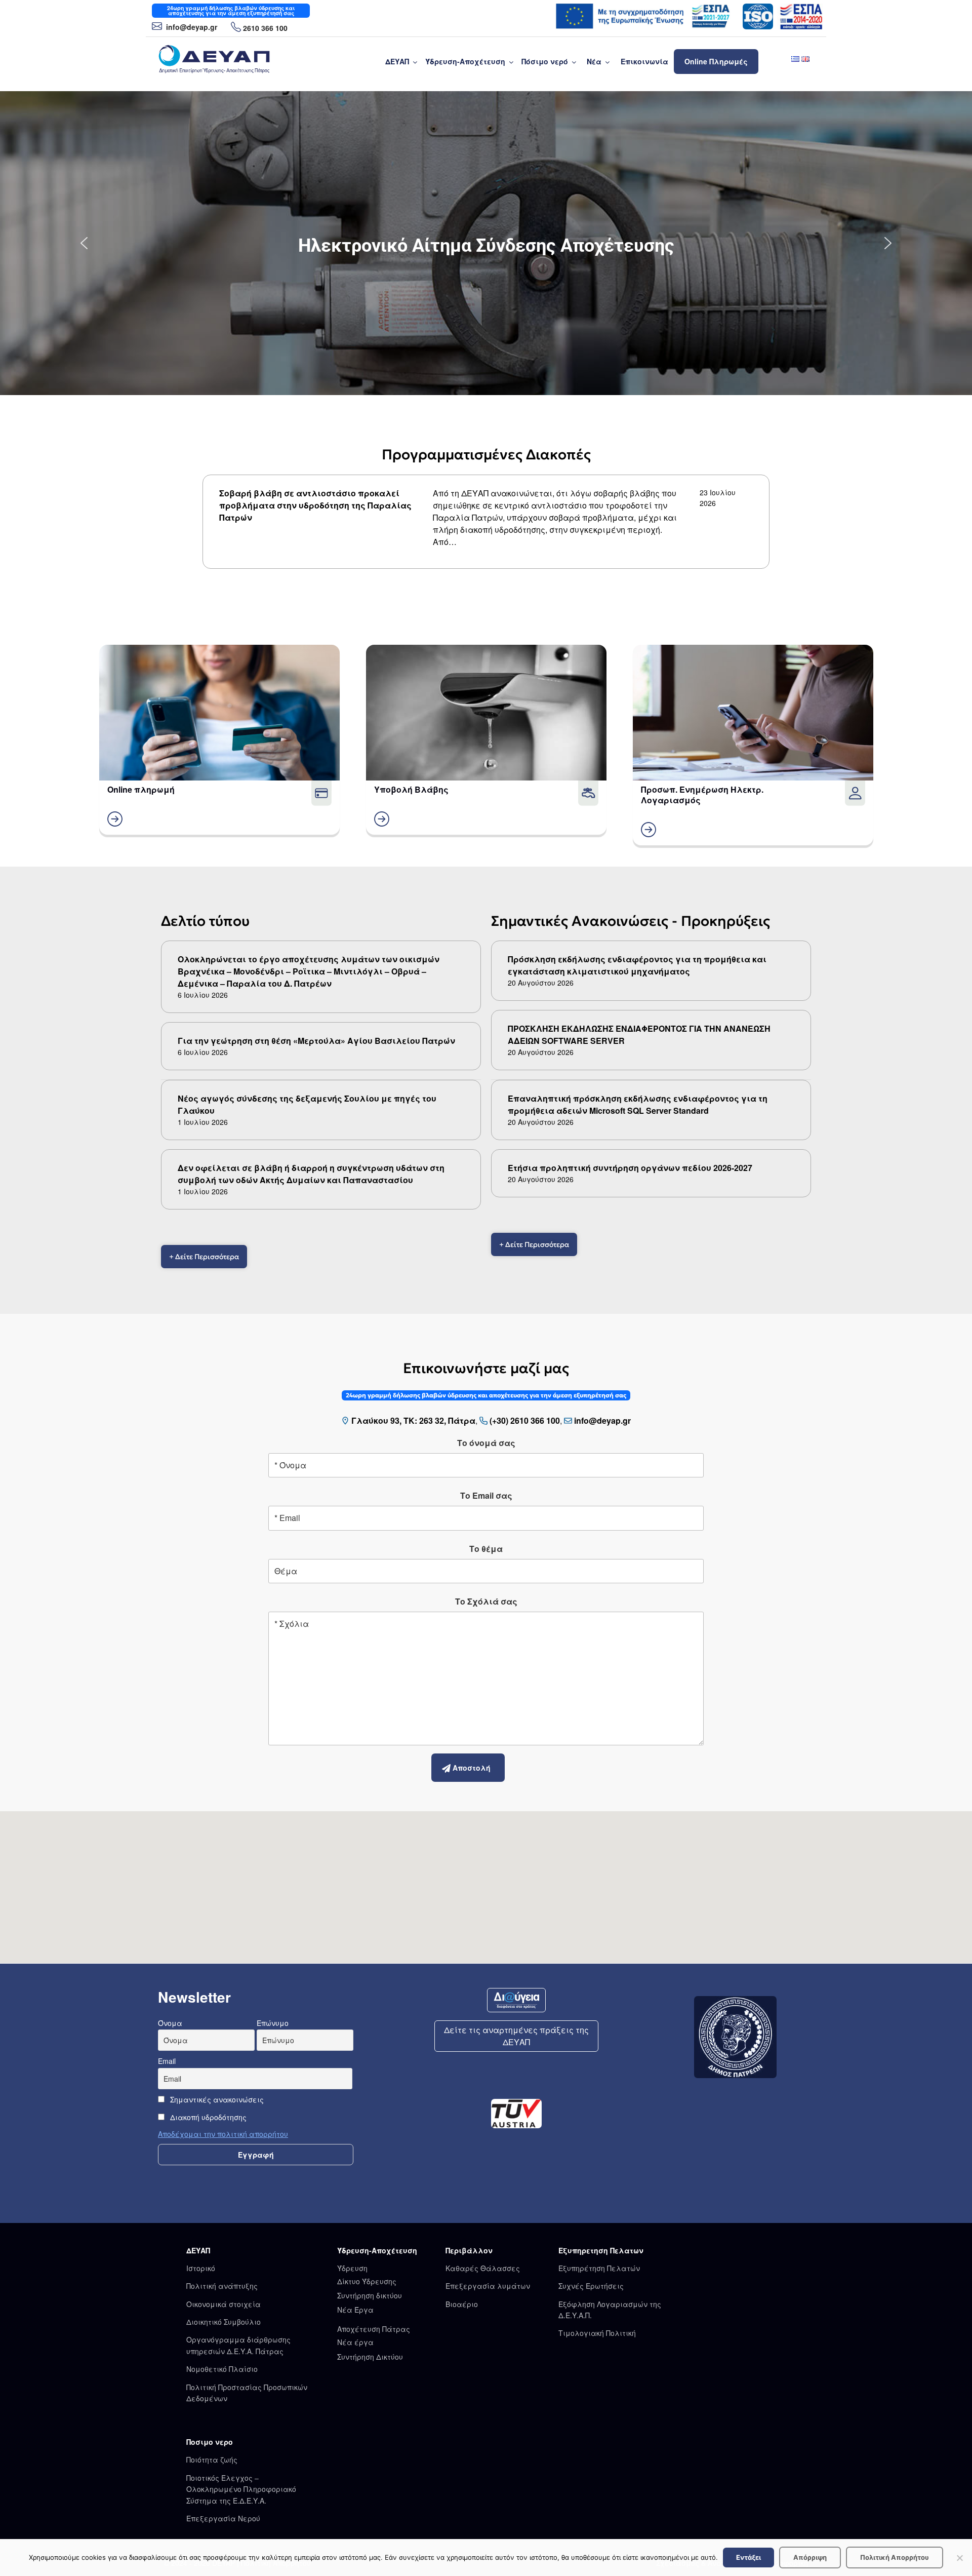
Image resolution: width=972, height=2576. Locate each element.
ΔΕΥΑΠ (397, 61)
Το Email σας (486, 1495)
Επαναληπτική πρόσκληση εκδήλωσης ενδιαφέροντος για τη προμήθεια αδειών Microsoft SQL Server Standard (638, 1104)
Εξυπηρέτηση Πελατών (599, 2268)
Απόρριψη (810, 2557)
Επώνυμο (273, 2023)
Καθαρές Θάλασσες (483, 2268)
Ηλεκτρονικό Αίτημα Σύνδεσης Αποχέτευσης (486, 246)
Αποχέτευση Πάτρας (374, 2329)
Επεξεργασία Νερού (223, 2518)
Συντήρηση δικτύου (370, 2295)
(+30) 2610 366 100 (525, 1420)
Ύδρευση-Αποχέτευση (465, 61)
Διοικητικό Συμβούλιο (224, 2322)
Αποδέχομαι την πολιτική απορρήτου (223, 2134)
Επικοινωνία (644, 61)
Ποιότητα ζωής (212, 2460)
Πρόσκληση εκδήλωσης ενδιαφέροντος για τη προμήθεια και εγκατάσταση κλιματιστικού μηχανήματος (637, 965)
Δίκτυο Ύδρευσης (367, 2281)
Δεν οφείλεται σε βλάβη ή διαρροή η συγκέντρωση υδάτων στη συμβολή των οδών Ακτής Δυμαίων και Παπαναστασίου (311, 1174)
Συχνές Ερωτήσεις (591, 2286)
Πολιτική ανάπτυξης (222, 2286)
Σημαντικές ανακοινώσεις (216, 2099)
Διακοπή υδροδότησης (207, 2117)
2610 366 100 (265, 28)
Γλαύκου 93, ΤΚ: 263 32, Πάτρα (413, 1420)
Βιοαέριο (462, 2304)
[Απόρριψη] (959, 2558)
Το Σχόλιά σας (486, 1601)
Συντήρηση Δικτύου (370, 2357)
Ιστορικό (201, 2268)
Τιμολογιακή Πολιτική (597, 2333)
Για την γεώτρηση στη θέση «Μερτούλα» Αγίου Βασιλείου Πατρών (316, 1041)
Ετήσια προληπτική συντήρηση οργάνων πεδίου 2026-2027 (630, 1168)
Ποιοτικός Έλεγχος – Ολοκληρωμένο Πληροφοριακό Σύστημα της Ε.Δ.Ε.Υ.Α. (241, 2489)
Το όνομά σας (486, 1443)
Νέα (594, 61)
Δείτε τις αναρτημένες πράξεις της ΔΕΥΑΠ (516, 2036)
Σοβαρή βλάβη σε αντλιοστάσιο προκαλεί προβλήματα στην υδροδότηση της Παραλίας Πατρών (315, 505)
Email (167, 2061)
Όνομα (170, 2023)
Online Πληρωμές (716, 61)
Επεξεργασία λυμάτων (488, 2286)
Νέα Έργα (355, 2310)
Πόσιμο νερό (545, 61)
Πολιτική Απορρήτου (895, 2557)
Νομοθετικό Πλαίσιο (222, 2369)
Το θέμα (486, 1549)
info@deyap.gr (191, 27)
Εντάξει (748, 2557)
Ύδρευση (352, 2268)
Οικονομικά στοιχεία (224, 2304)
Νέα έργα (355, 2342)
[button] (486, 243)
